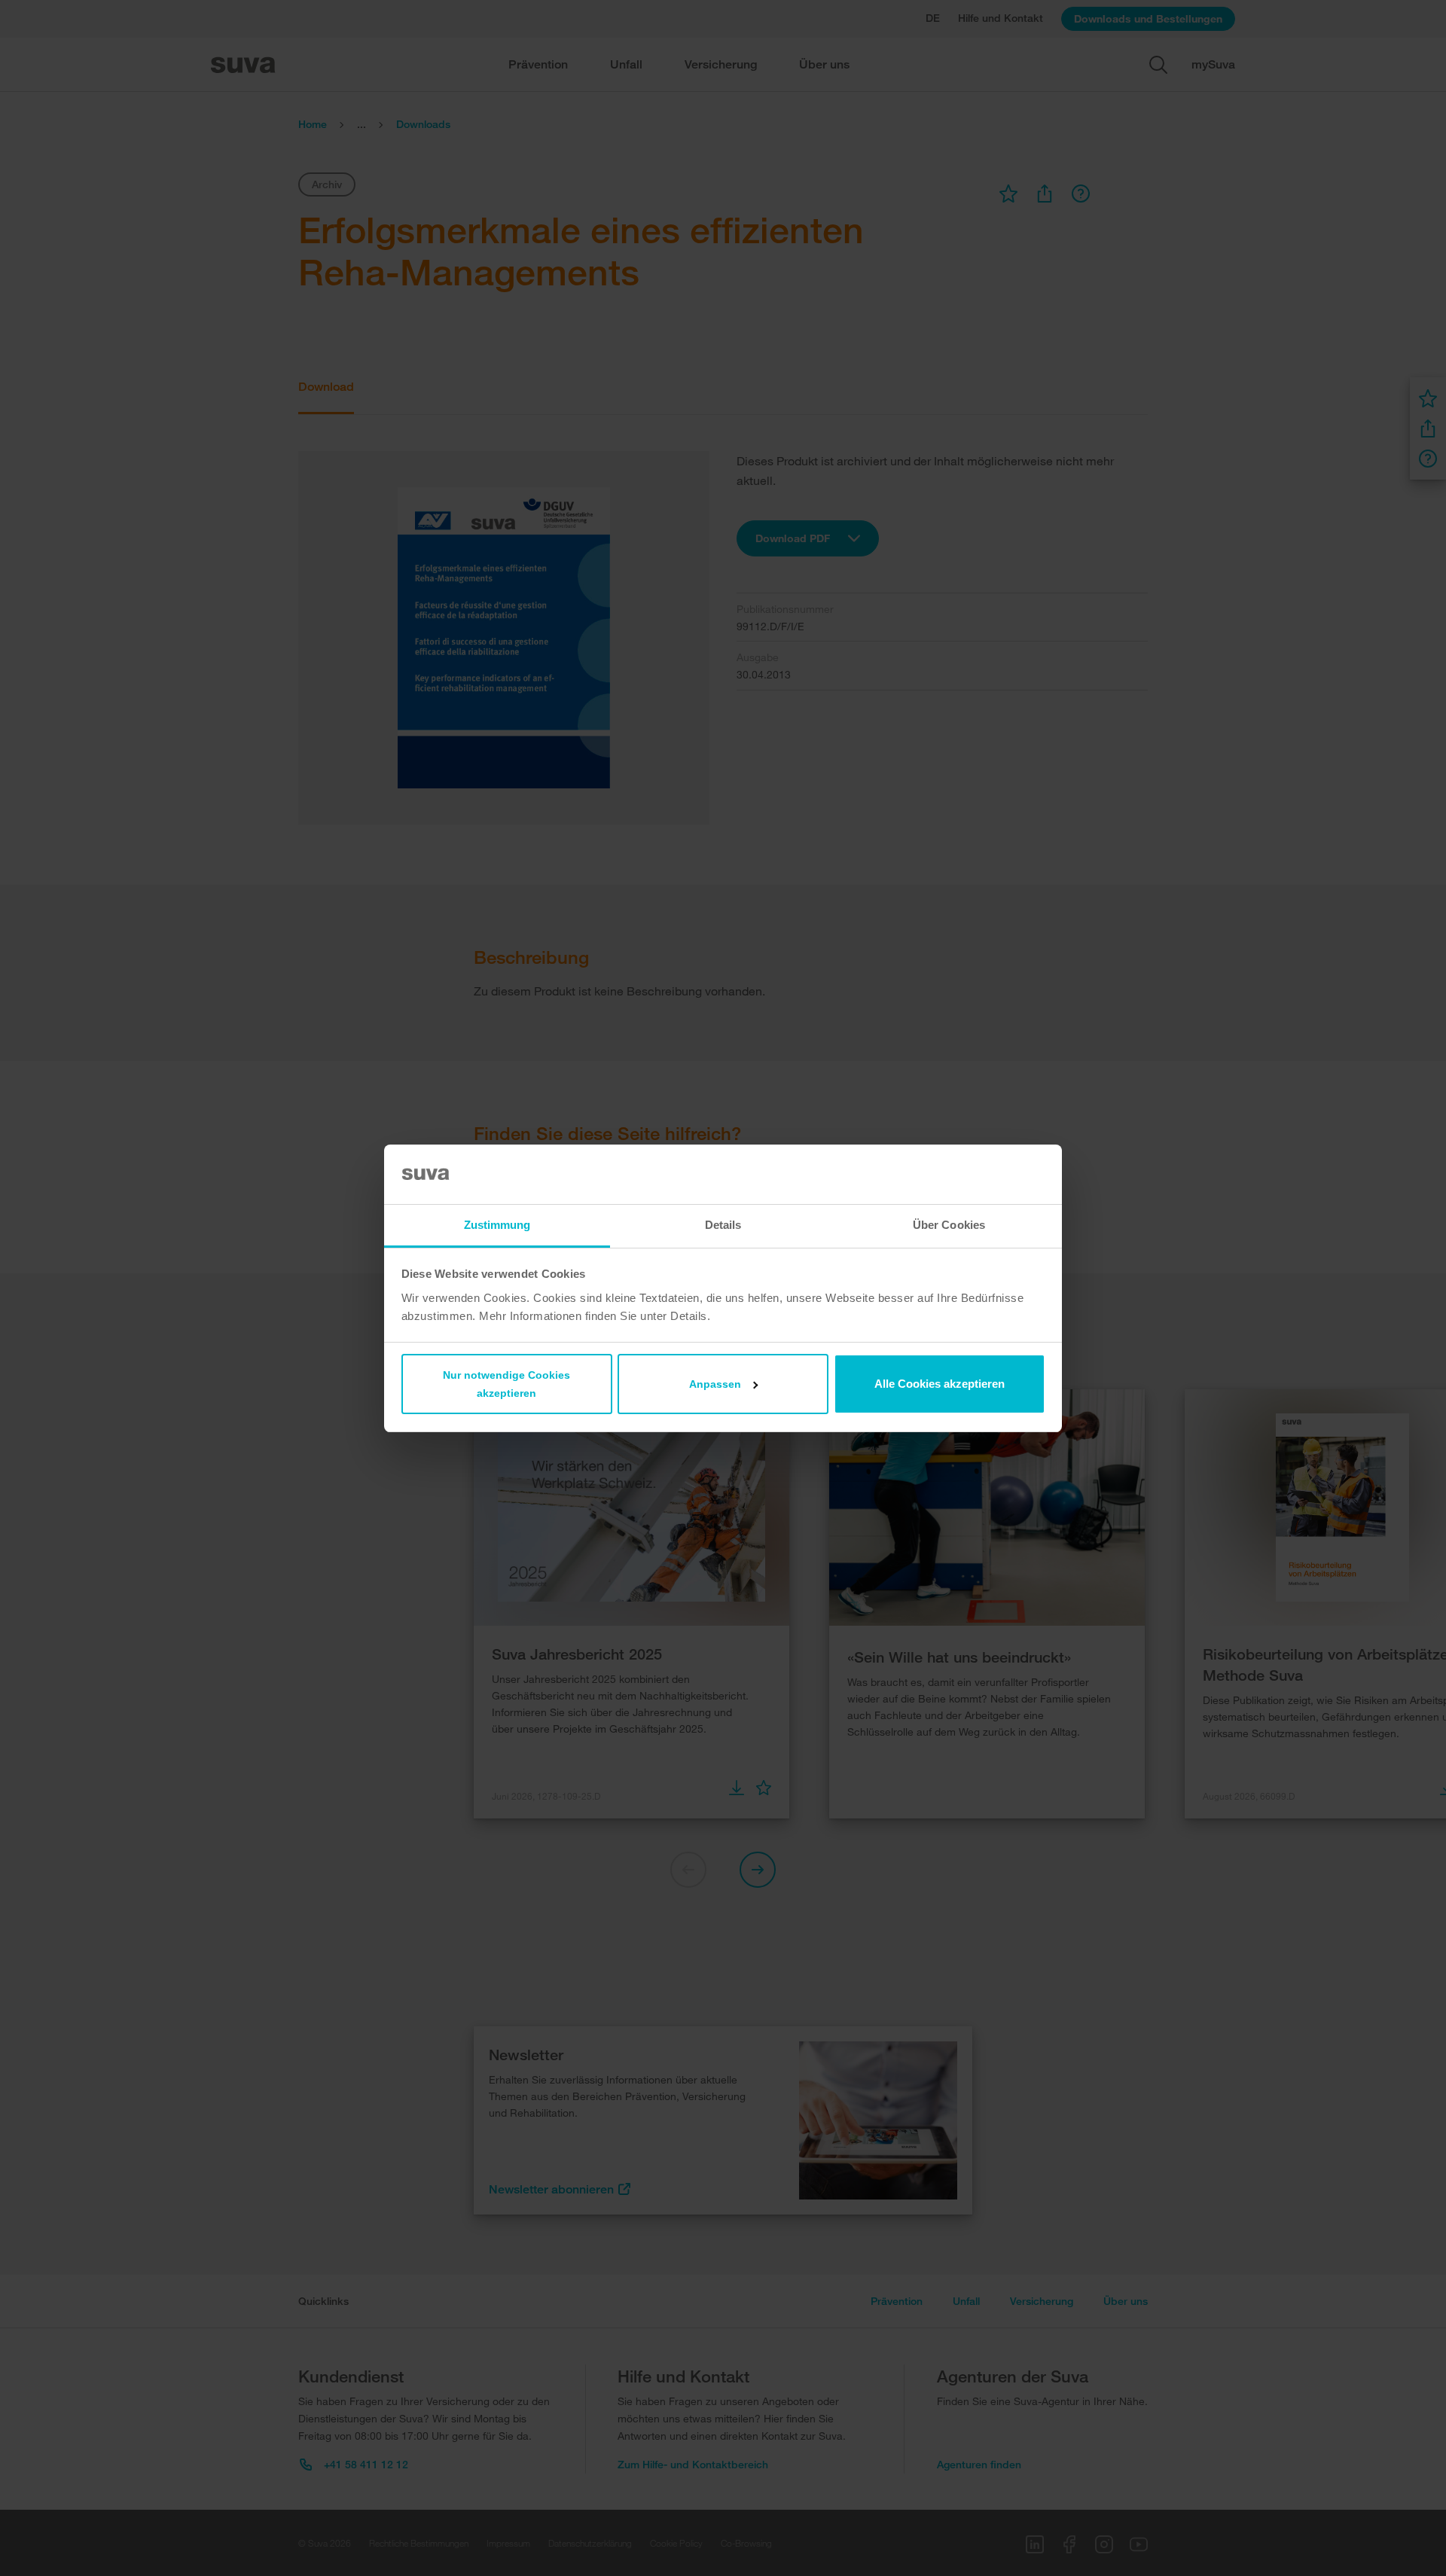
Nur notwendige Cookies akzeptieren (506, 1384)
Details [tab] (723, 1225)
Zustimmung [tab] (497, 1225)
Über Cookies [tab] (949, 1225)
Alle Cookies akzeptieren (940, 1384)
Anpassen (715, 1384)
